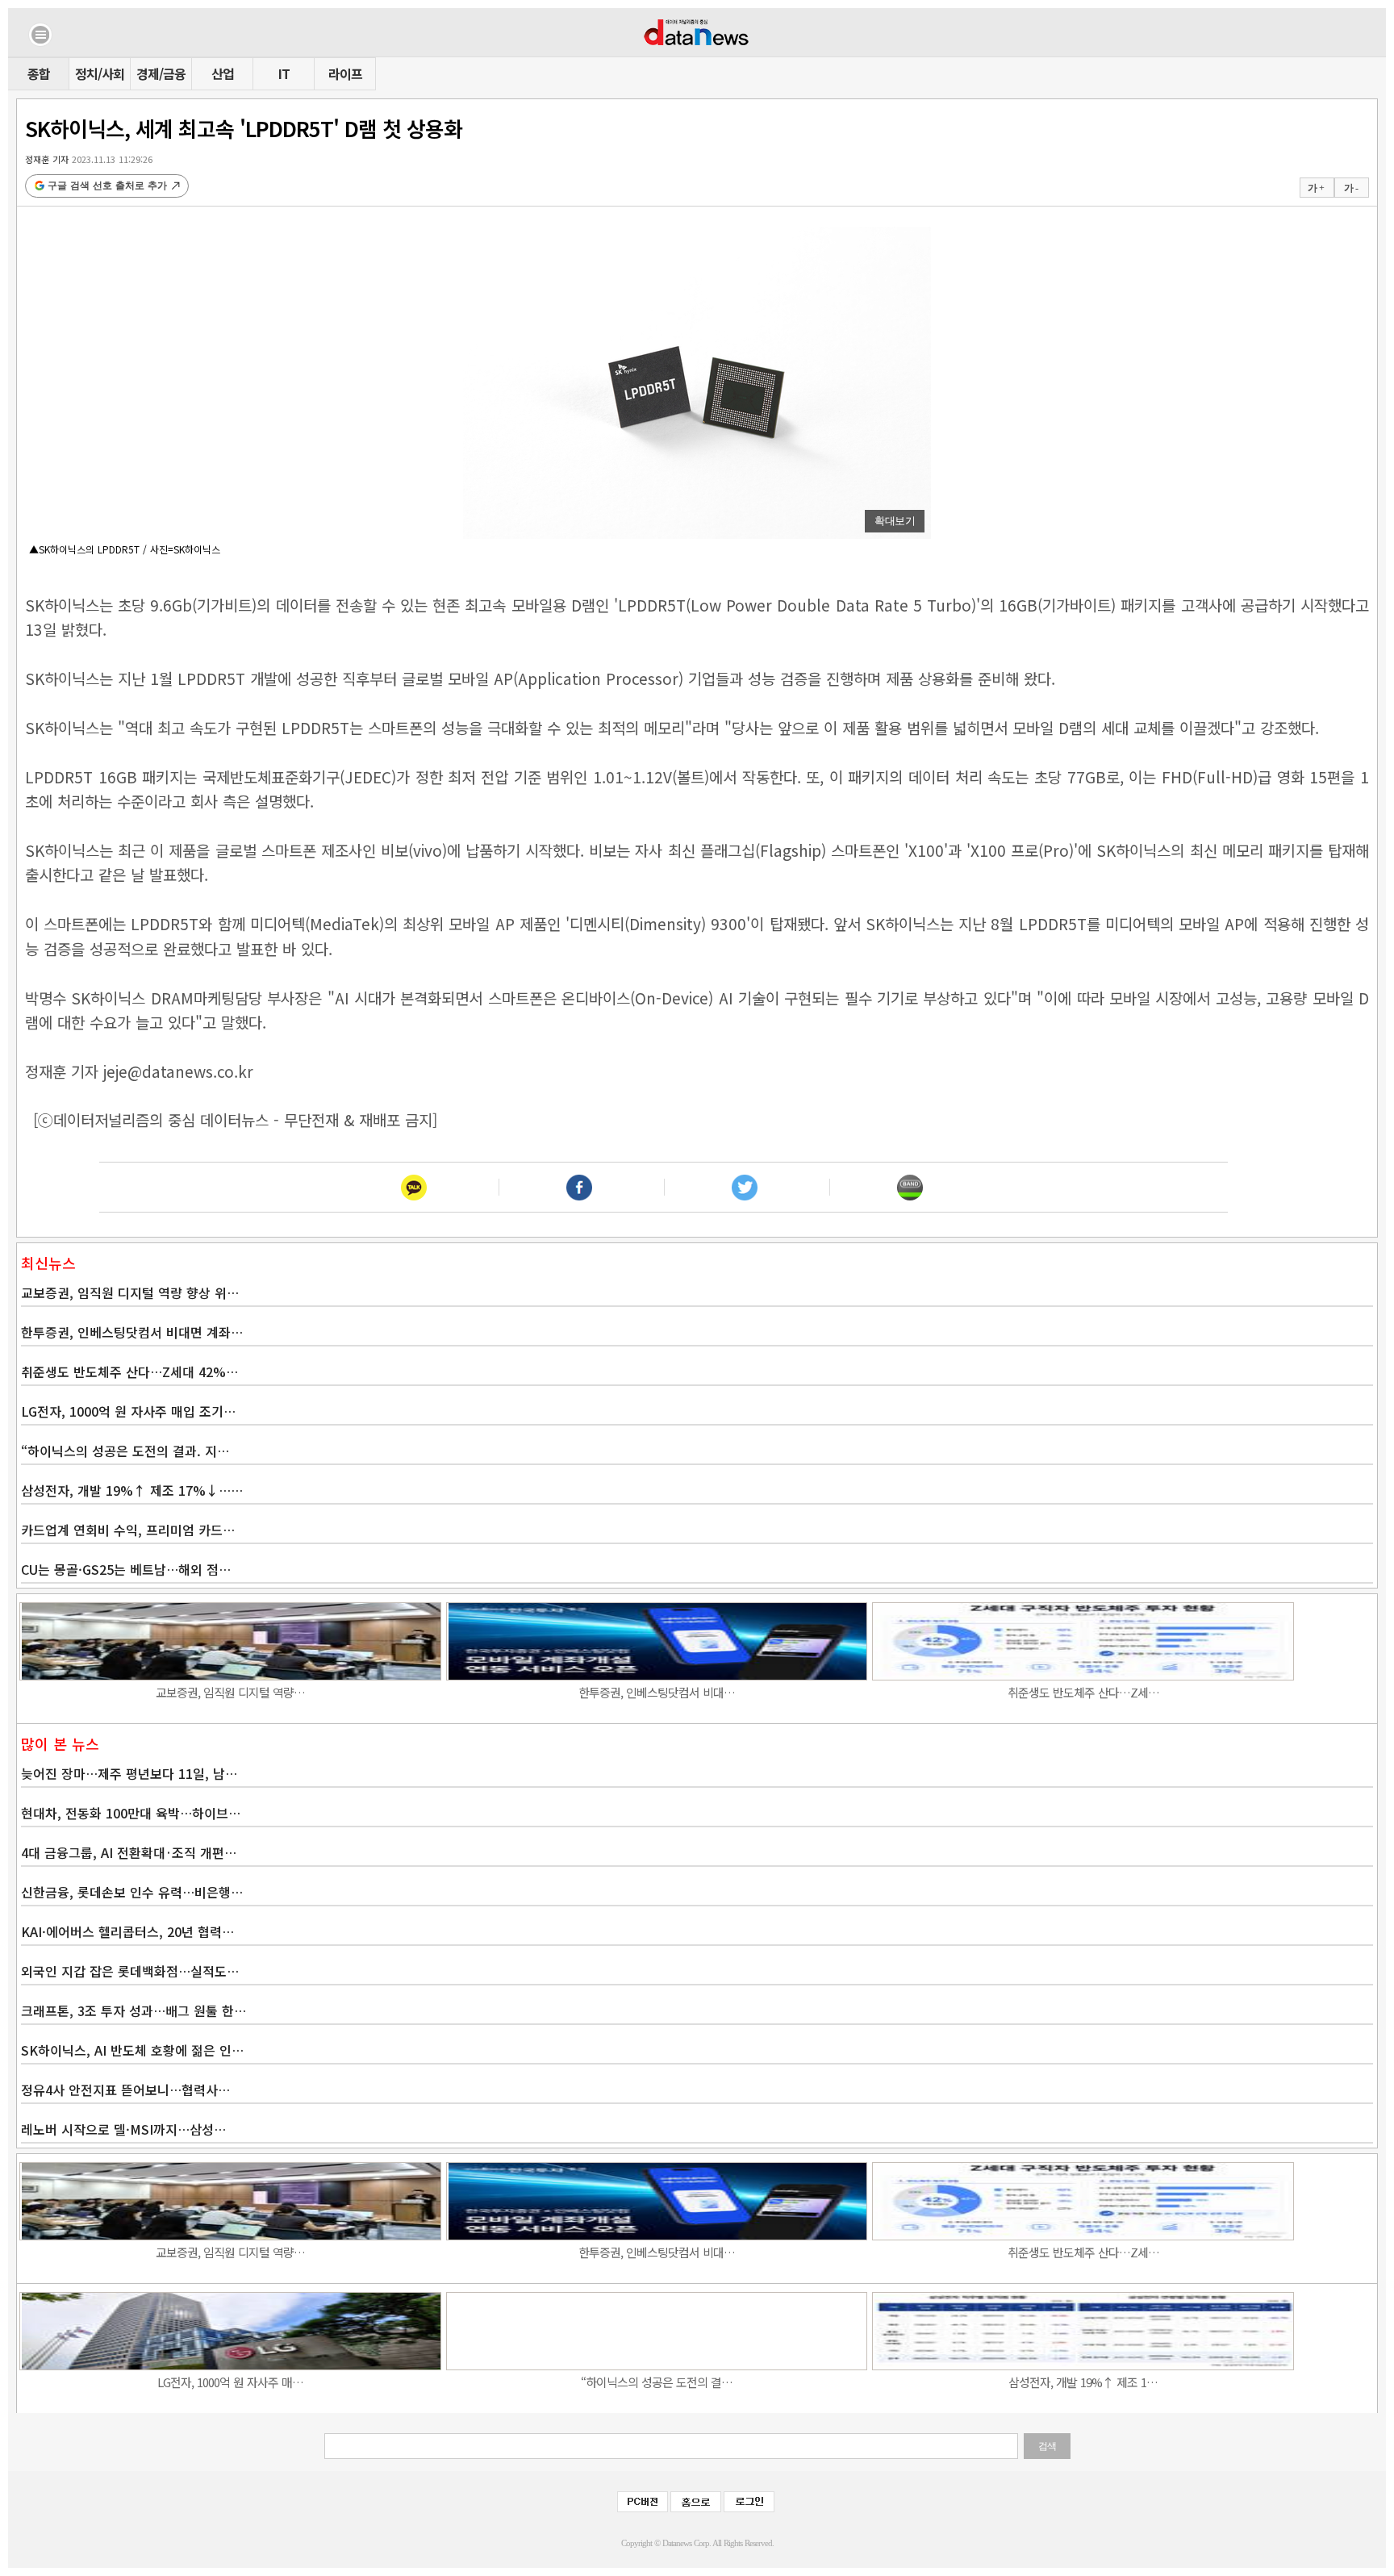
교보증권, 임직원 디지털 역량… (230, 1692)
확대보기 (895, 521)
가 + (1316, 188)
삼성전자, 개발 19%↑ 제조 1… (1083, 2382)
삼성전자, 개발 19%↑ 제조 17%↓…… (132, 1490)
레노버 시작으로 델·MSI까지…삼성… (123, 2129)
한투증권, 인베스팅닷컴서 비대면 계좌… (132, 1332)
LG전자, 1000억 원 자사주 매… (230, 2382)
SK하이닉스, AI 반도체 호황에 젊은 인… (132, 2050)
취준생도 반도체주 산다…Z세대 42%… (129, 1372)
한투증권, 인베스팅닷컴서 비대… (657, 1692)
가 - (1351, 188)
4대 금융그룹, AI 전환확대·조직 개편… (129, 1852)
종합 (39, 73)
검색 (1047, 2446)
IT (284, 73)
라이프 (345, 73)
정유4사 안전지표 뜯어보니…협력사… (125, 2090)
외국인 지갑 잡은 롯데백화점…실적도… (130, 1971)
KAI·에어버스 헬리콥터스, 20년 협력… (127, 1931)
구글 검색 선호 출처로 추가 (107, 186)
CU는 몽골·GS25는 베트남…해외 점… (126, 1569)
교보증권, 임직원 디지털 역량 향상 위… (130, 1292)
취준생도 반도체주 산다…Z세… (1083, 1692)
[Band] (910, 1187)
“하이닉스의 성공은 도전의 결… (657, 2382)
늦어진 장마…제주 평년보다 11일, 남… (129, 1773)
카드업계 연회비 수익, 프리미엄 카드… (128, 1530)
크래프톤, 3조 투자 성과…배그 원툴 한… (134, 2010)
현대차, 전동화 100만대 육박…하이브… (131, 1813)
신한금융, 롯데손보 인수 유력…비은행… (132, 1892)
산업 (223, 73)
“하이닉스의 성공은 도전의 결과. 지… (125, 1451)
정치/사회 (100, 73)
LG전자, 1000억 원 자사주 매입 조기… (128, 1411)
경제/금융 (161, 73)
